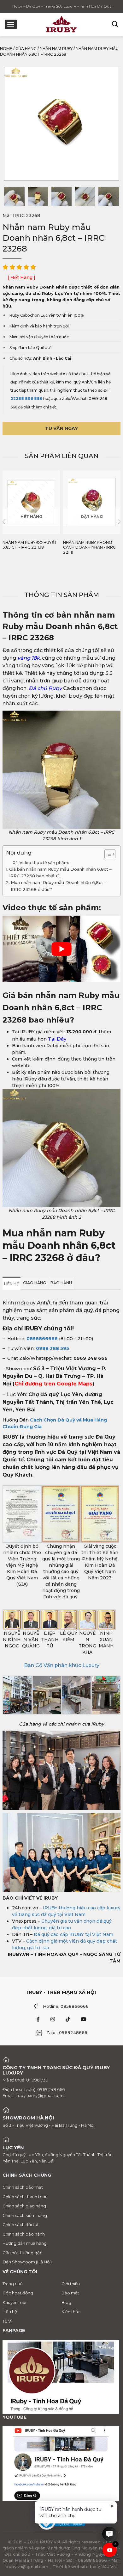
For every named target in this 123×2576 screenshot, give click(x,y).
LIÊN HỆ (12, 1284)
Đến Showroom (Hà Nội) (27, 2262)
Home (6, 49)
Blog (66, 2302)
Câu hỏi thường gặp (23, 2252)
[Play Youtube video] (61, 949)
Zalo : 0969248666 (67, 2032)
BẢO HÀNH (61, 1283)
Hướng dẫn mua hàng (25, 2243)
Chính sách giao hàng (24, 2206)
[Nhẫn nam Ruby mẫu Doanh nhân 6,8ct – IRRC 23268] (14, 196)
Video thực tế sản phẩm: (45, 863)
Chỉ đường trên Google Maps (53, 1384)
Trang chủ (13, 2283)
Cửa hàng (26, 49)
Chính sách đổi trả (20, 2224)
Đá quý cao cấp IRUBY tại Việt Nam (73, 1934)
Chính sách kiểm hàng (25, 2215)
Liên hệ (10, 2312)
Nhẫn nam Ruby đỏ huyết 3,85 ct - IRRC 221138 (30, 545)
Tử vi (7, 2321)
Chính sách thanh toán (25, 2196)
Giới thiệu (71, 2283)
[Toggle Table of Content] (107, 854)
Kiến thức (71, 2312)
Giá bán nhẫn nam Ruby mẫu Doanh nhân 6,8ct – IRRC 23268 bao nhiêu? (60, 872)
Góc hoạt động (18, 2293)
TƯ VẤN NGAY (61, 428)
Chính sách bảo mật (23, 2187)
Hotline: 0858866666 (66, 2006)
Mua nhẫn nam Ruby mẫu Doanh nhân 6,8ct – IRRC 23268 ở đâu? (59, 886)
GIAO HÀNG (35, 1283)
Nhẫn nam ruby (56, 49)
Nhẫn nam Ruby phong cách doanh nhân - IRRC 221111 (89, 547)
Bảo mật (70, 2293)
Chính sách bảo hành (24, 2234)
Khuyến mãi (14, 2302)
